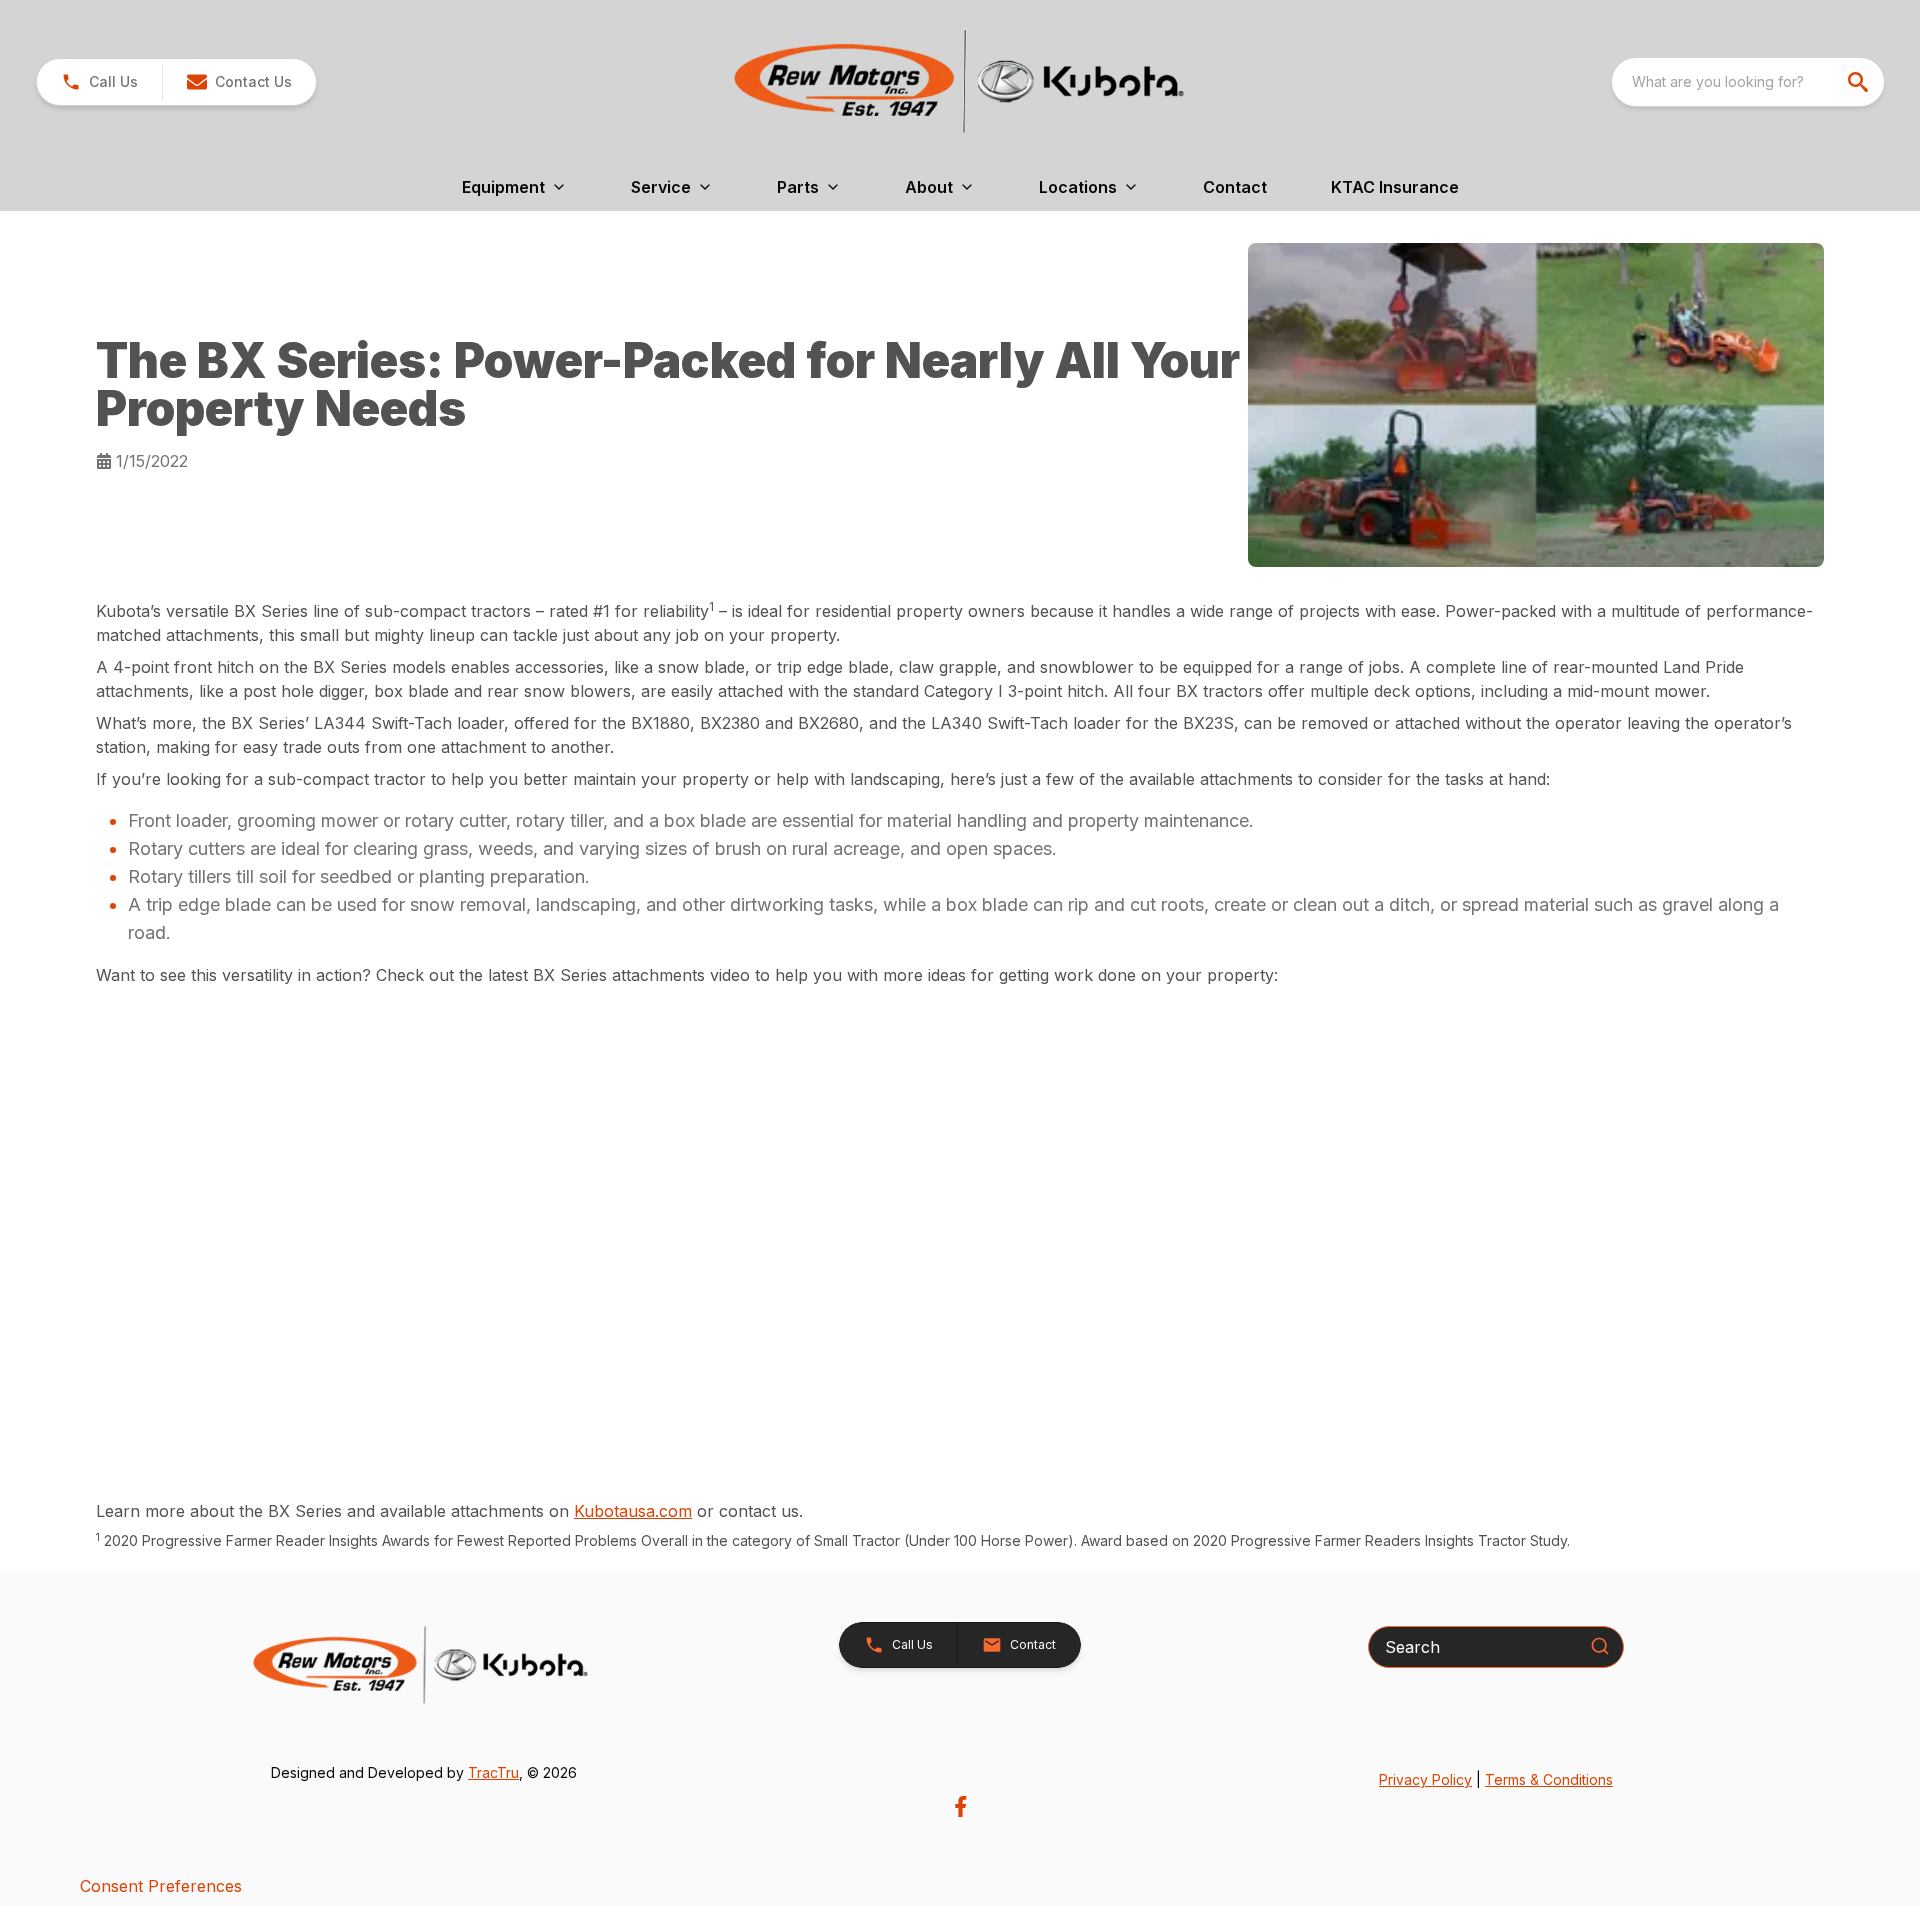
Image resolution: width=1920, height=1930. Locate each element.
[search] (1860, 82)
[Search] (1600, 1646)
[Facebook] (960, 1806)
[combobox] (1748, 82)
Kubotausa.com (633, 1511)
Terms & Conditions (1549, 1779)
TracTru (493, 1772)
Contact (1235, 187)
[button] (99, 82)
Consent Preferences (161, 1886)
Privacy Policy (1425, 1779)
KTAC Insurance (1395, 187)
